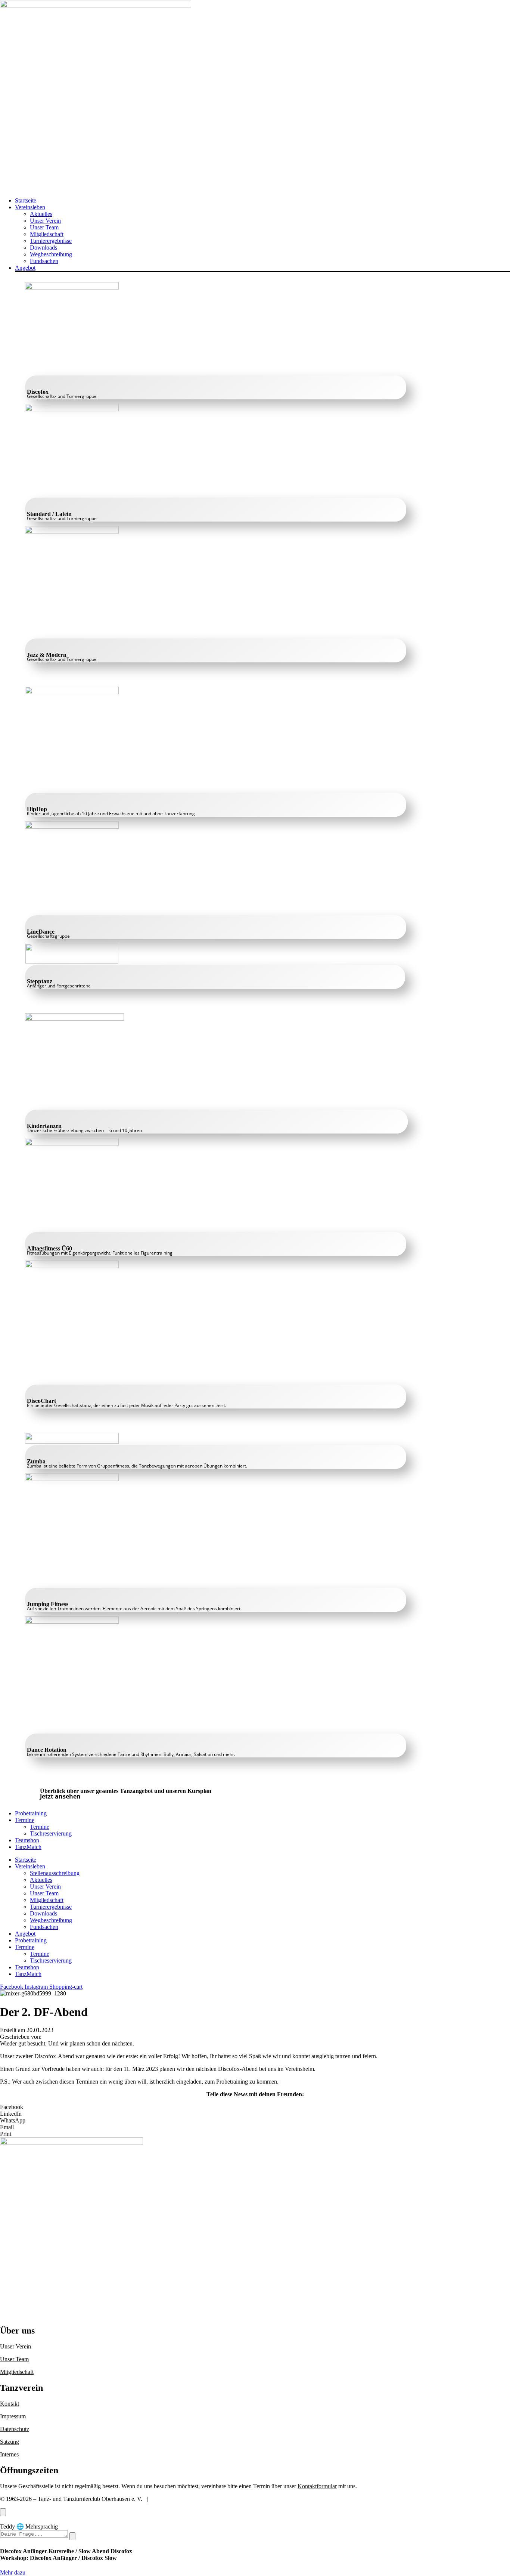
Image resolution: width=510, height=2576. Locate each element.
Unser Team (14, 2359)
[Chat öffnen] (3, 2512)
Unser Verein (15, 2346)
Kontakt (10, 2404)
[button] (262, 207)
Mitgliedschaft (17, 2372)
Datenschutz (15, 2429)
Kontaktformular (317, 2486)
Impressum (13, 2416)
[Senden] (72, 2536)
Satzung (10, 2442)
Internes (9, 2454)
